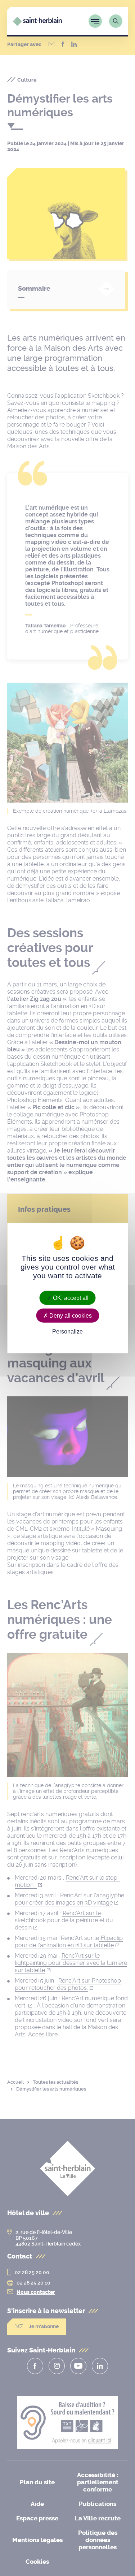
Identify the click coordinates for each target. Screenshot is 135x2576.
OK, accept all (70, 1298)
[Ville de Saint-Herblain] (37, 24)
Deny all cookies (70, 1316)
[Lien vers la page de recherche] (116, 21)
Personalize (67, 1332)
